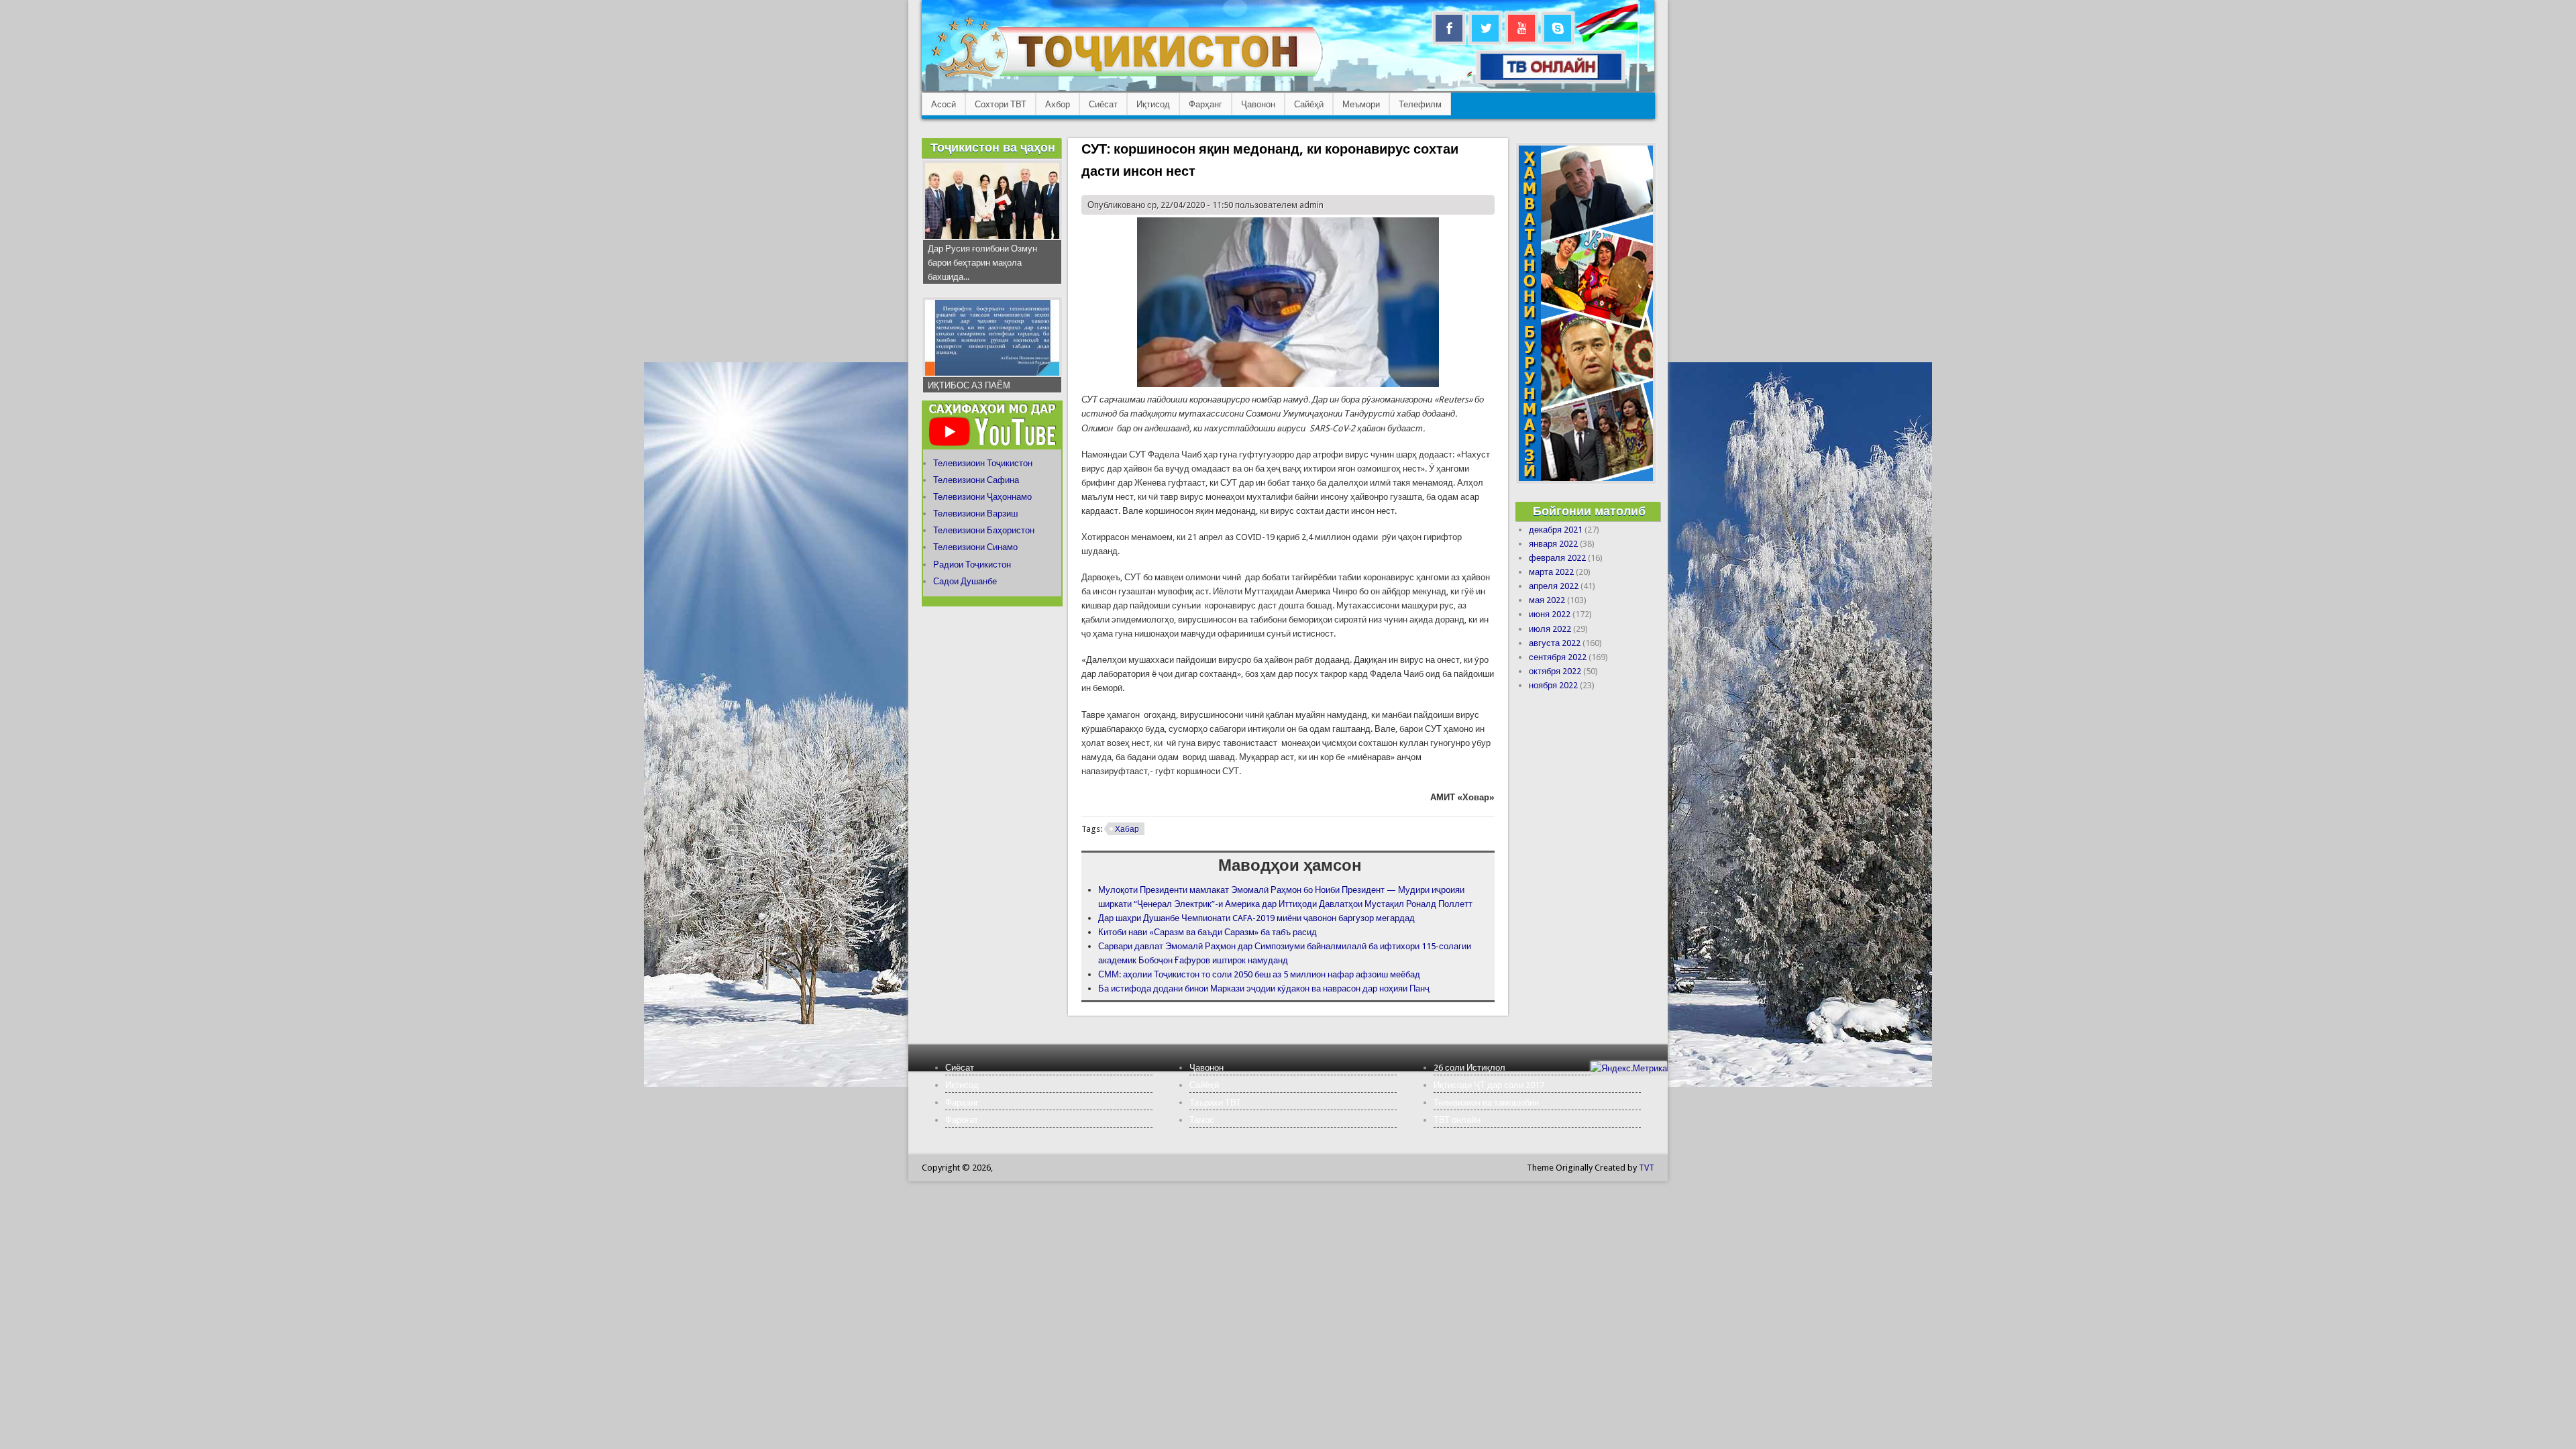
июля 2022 (1550, 629)
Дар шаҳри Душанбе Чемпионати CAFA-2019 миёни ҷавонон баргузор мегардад (1256, 918)
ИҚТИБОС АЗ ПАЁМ (969, 385)
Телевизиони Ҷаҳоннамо (982, 497)
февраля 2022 (1557, 558)
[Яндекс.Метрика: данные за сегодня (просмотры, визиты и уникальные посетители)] (1629, 1068)
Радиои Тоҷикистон (972, 565)
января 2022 (1553, 544)
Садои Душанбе (965, 581)
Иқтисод (1153, 104)
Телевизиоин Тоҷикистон (983, 463)
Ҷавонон (1258, 104)
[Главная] (1127, 77)
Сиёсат (1103, 104)
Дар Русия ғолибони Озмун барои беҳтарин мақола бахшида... (982, 263)
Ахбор (1058, 104)
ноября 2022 (1553, 685)
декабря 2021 (1556, 530)
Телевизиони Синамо (975, 547)
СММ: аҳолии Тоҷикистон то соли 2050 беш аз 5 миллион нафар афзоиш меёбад (1259, 974)
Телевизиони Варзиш (975, 514)
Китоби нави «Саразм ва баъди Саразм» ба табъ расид (1207, 932)
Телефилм (1420, 104)
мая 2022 (1547, 600)
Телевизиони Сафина (976, 480)
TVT (1647, 1168)
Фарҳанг (1205, 104)
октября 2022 (1555, 671)
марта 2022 (1551, 572)
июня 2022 (1550, 614)
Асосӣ (944, 104)
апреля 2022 (1554, 586)
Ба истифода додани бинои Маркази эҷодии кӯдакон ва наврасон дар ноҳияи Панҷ (1264, 988)
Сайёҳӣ (1309, 104)
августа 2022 (1555, 643)
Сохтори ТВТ (1001, 104)
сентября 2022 (1558, 657)
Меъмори (1361, 104)
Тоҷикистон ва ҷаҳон (993, 147)
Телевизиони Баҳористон (984, 530)
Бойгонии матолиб (1589, 511)
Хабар (1127, 829)
